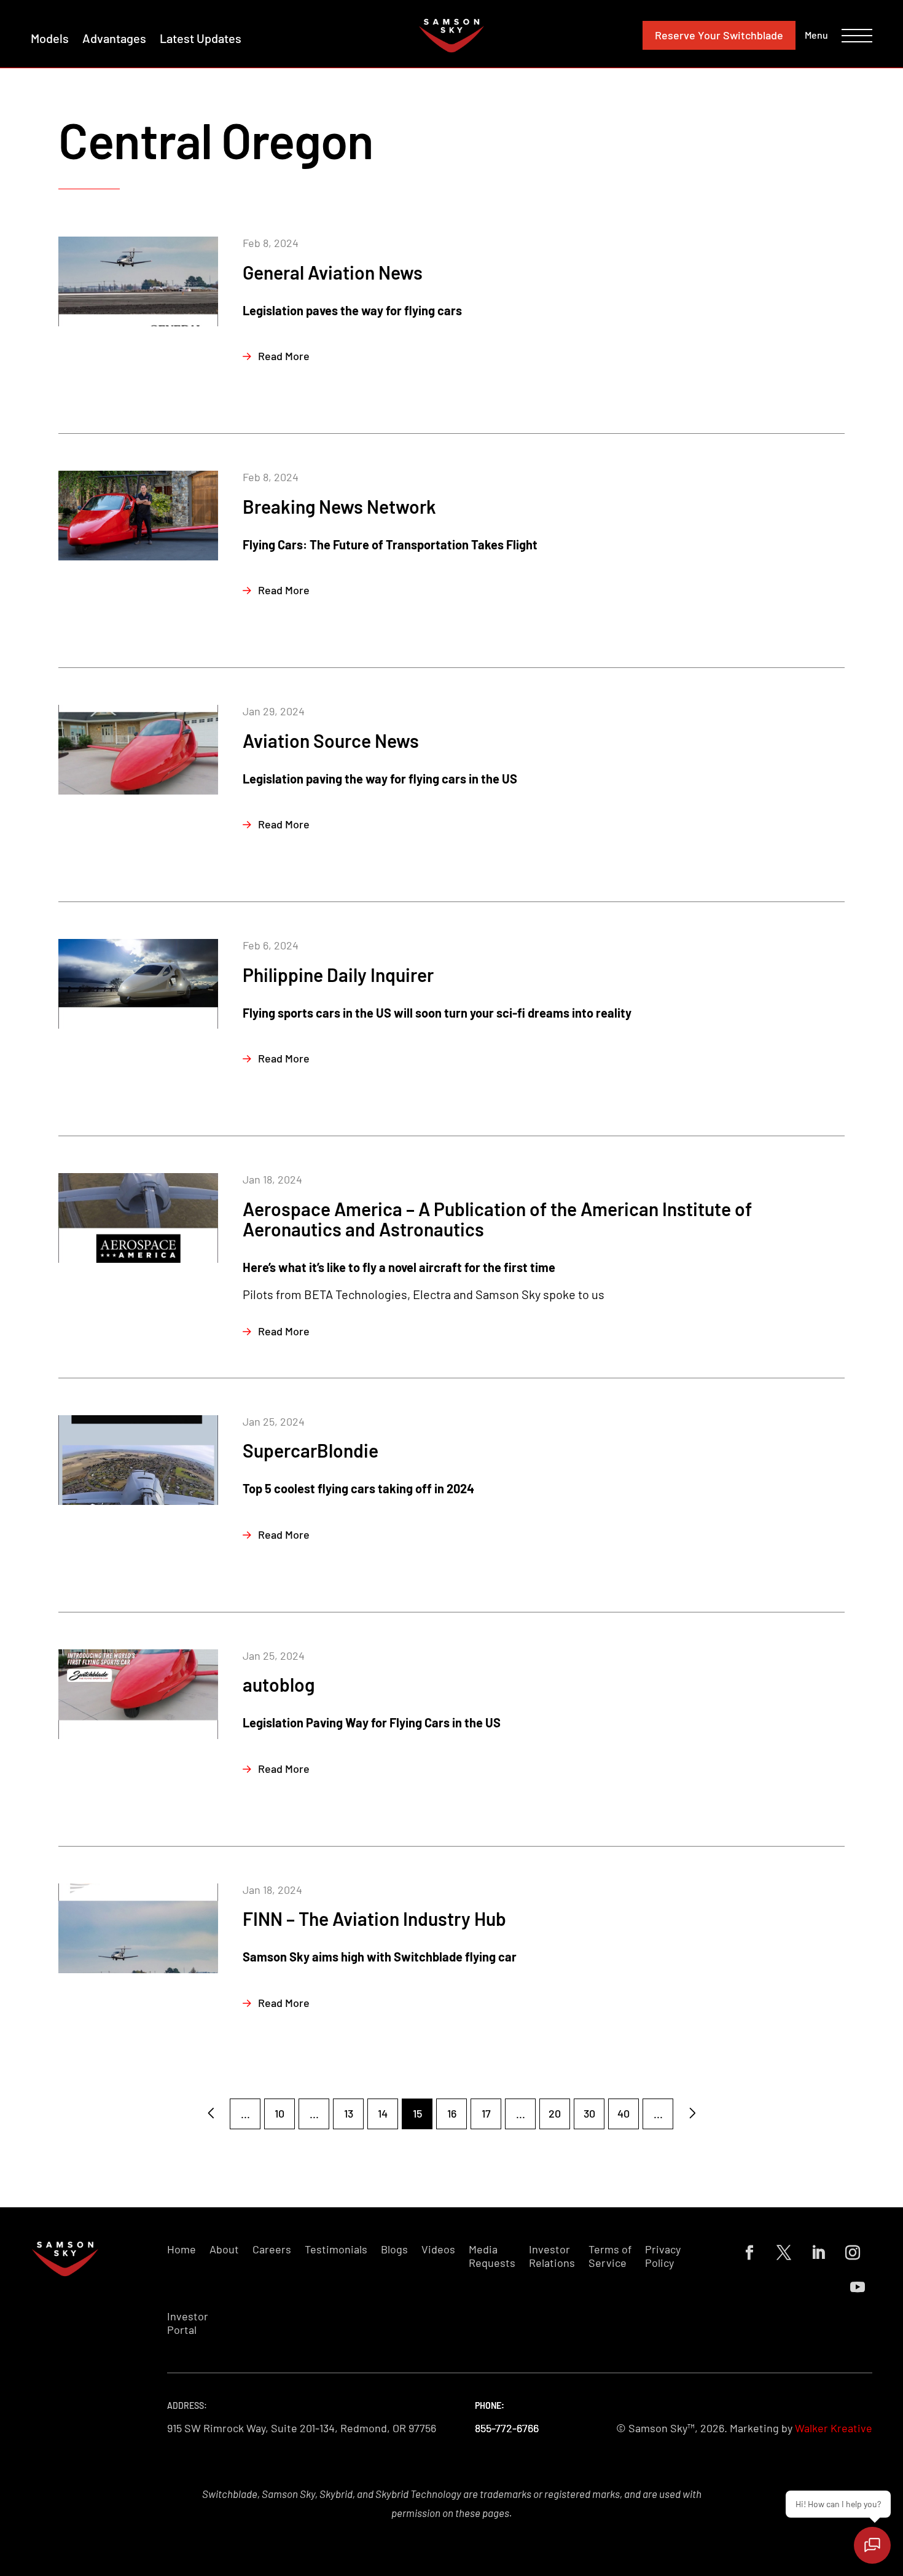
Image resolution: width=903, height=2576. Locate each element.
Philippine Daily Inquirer (338, 975)
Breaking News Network (339, 506)
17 (486, 2113)
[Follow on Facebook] (749, 2253)
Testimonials (336, 2249)
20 (555, 2113)
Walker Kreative (834, 2428)
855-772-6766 (507, 2428)
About (224, 2249)
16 (452, 2113)
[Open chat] (872, 2545)
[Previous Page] (211, 2114)
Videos (438, 2249)
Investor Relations (552, 2256)
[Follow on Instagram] (853, 2253)
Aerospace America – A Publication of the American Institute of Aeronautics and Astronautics (497, 1219)
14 (383, 2113)
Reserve (719, 35)
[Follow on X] (784, 2253)
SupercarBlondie (311, 1450)
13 (349, 2113)
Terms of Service (610, 2256)
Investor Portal (188, 2323)
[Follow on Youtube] (858, 2287)
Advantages (114, 38)
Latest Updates (201, 38)
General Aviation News (333, 272)
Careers (272, 2249)
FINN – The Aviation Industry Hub (374, 1918)
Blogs (394, 2249)
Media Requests (492, 2256)
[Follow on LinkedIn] (818, 2253)
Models (50, 38)
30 (589, 2113)
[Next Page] (692, 2114)
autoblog (279, 1684)
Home (182, 2249)
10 (279, 2113)
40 (623, 2113)
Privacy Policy (663, 2256)
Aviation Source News (331, 740)
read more (284, 356)
